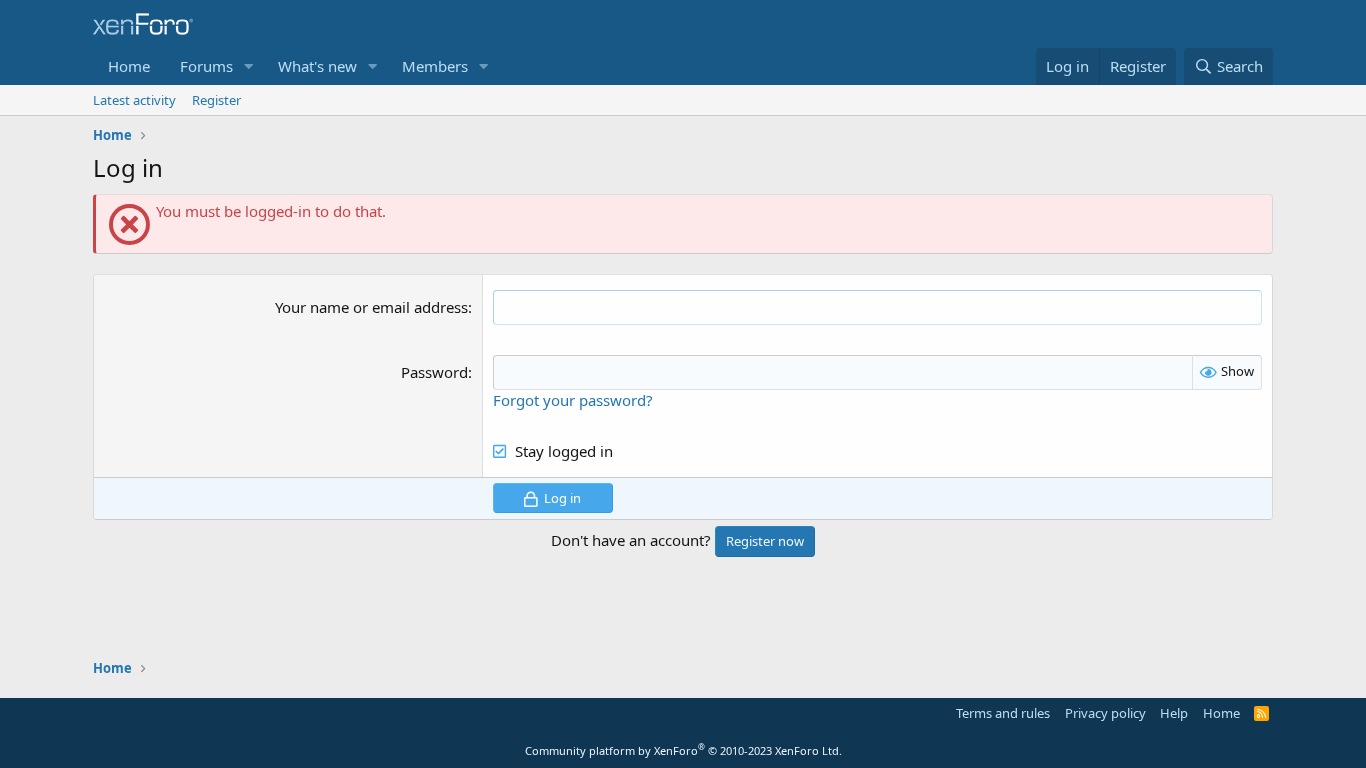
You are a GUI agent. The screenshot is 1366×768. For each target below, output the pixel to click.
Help (1174, 713)
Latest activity (134, 100)
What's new (317, 66)
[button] (249, 66)
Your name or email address (371, 307)
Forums (206, 66)
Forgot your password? (573, 400)
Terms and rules (1003, 713)
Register (216, 100)
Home (129, 66)
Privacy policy (1105, 713)
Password (434, 372)
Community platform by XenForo (683, 750)
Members (435, 66)
